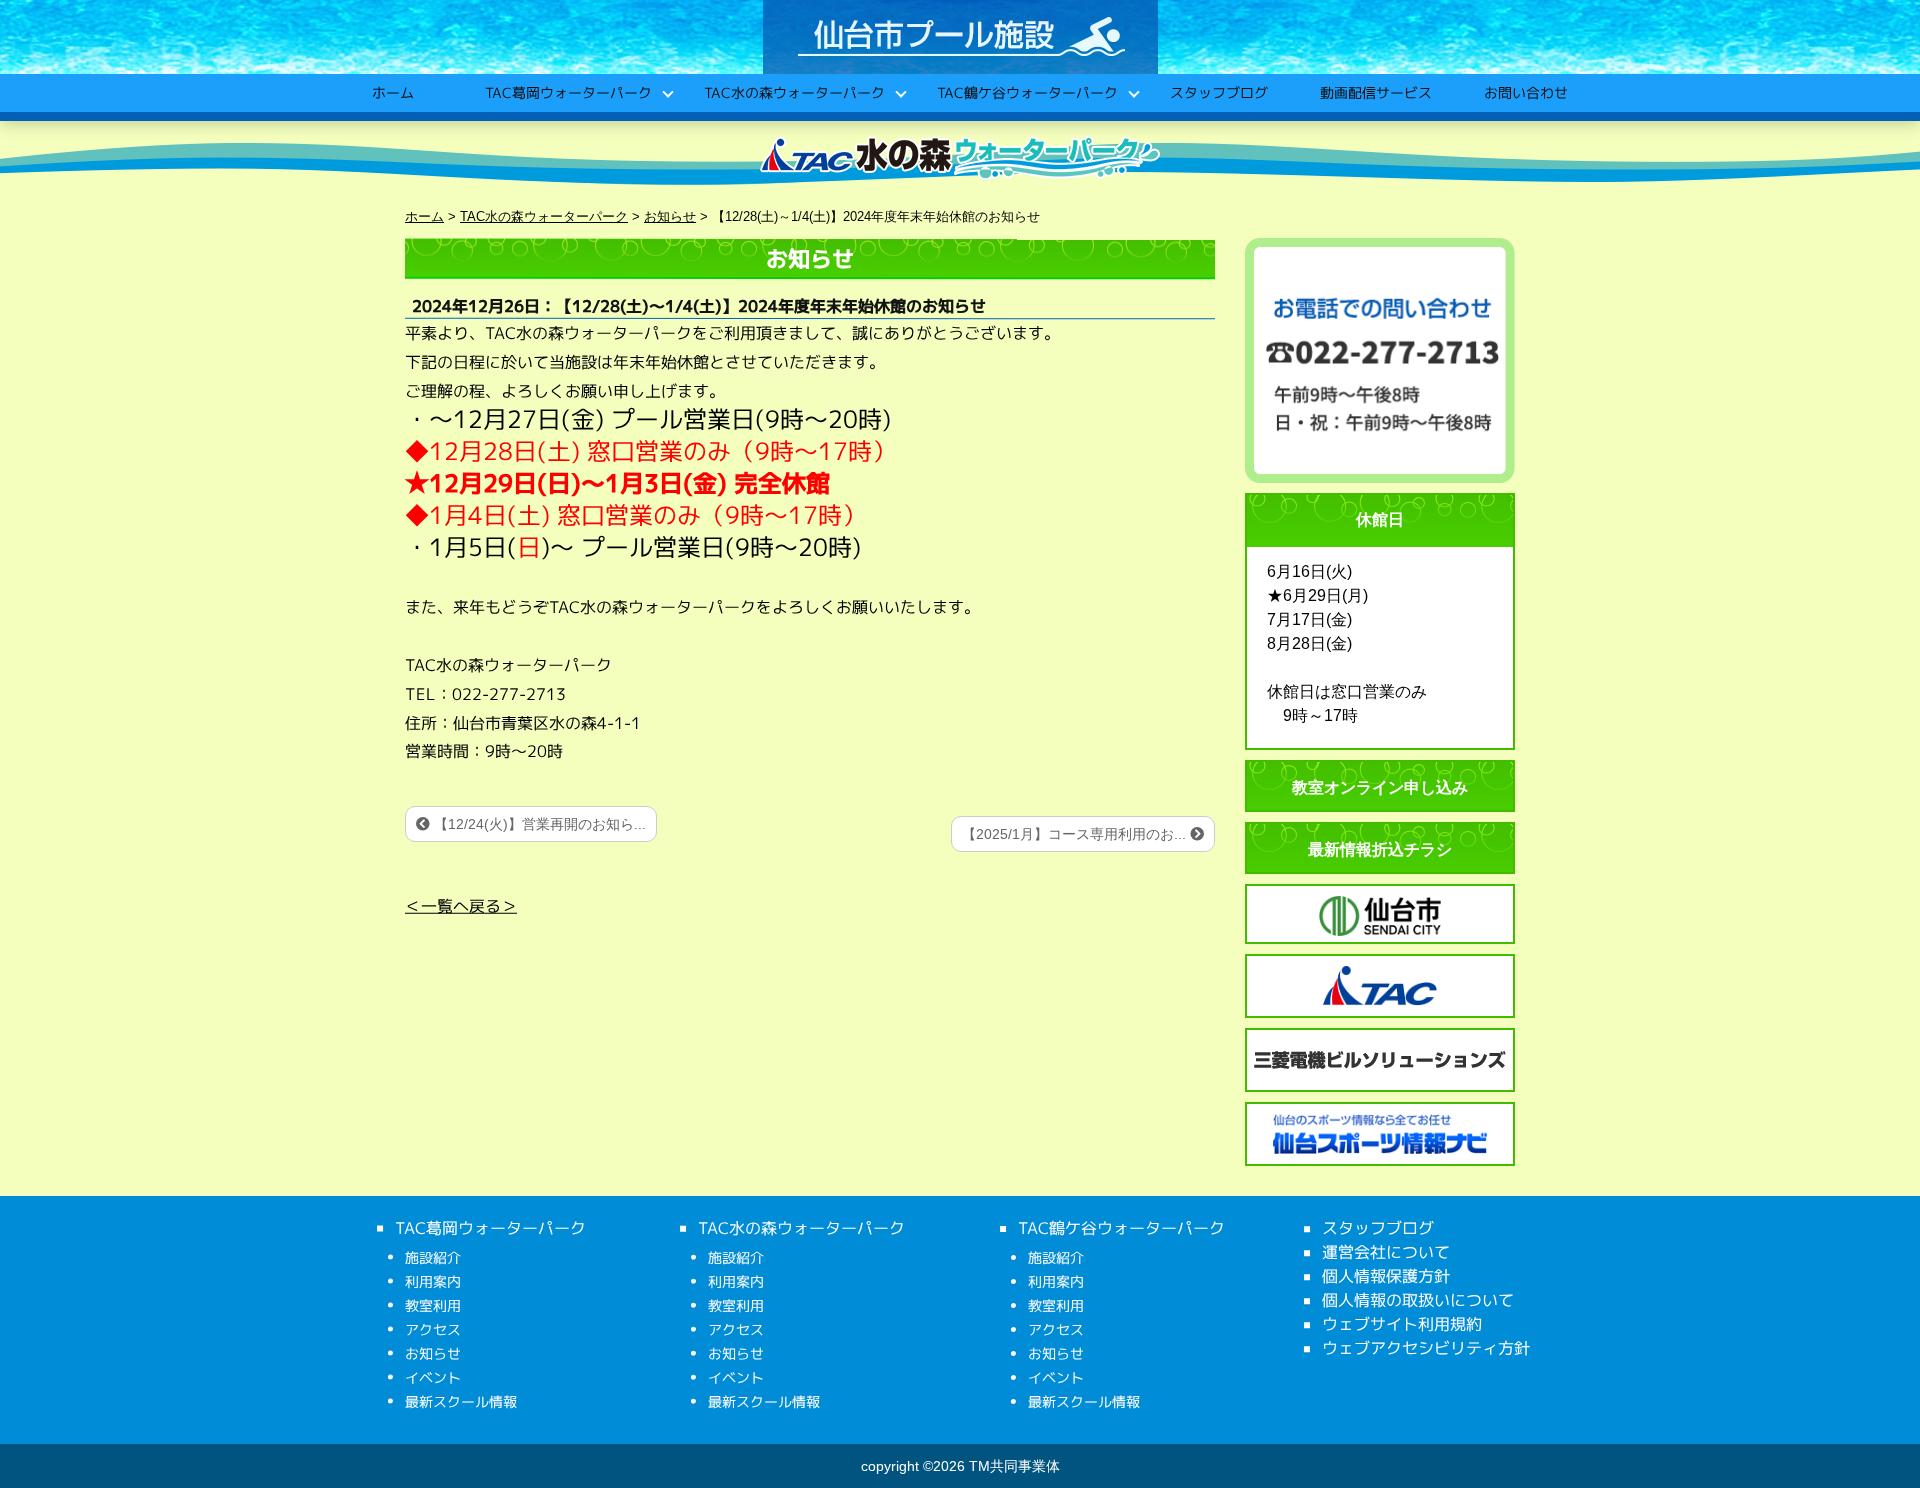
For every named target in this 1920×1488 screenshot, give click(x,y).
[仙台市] (1380, 916)
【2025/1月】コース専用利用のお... (1076, 834)
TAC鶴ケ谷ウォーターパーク (1026, 92)
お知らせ (433, 1353)
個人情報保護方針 (1386, 1276)
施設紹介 (433, 1257)
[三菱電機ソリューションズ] (1380, 1060)
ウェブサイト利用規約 (1402, 1324)
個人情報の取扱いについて (1418, 1300)
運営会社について (1386, 1252)
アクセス (433, 1329)
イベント (433, 1377)
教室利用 (433, 1305)
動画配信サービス (1375, 92)
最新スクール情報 (461, 1401)
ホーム (392, 92)
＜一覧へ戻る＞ (461, 906)
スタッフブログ (1218, 92)
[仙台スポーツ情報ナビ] (1380, 1134)
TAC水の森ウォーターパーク (793, 92)
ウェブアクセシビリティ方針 (1426, 1348)
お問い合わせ (1525, 92)
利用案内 (433, 1281)
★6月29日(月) (1317, 595)
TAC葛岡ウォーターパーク (567, 92)
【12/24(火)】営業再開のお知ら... (538, 824)
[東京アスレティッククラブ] (1380, 986)
